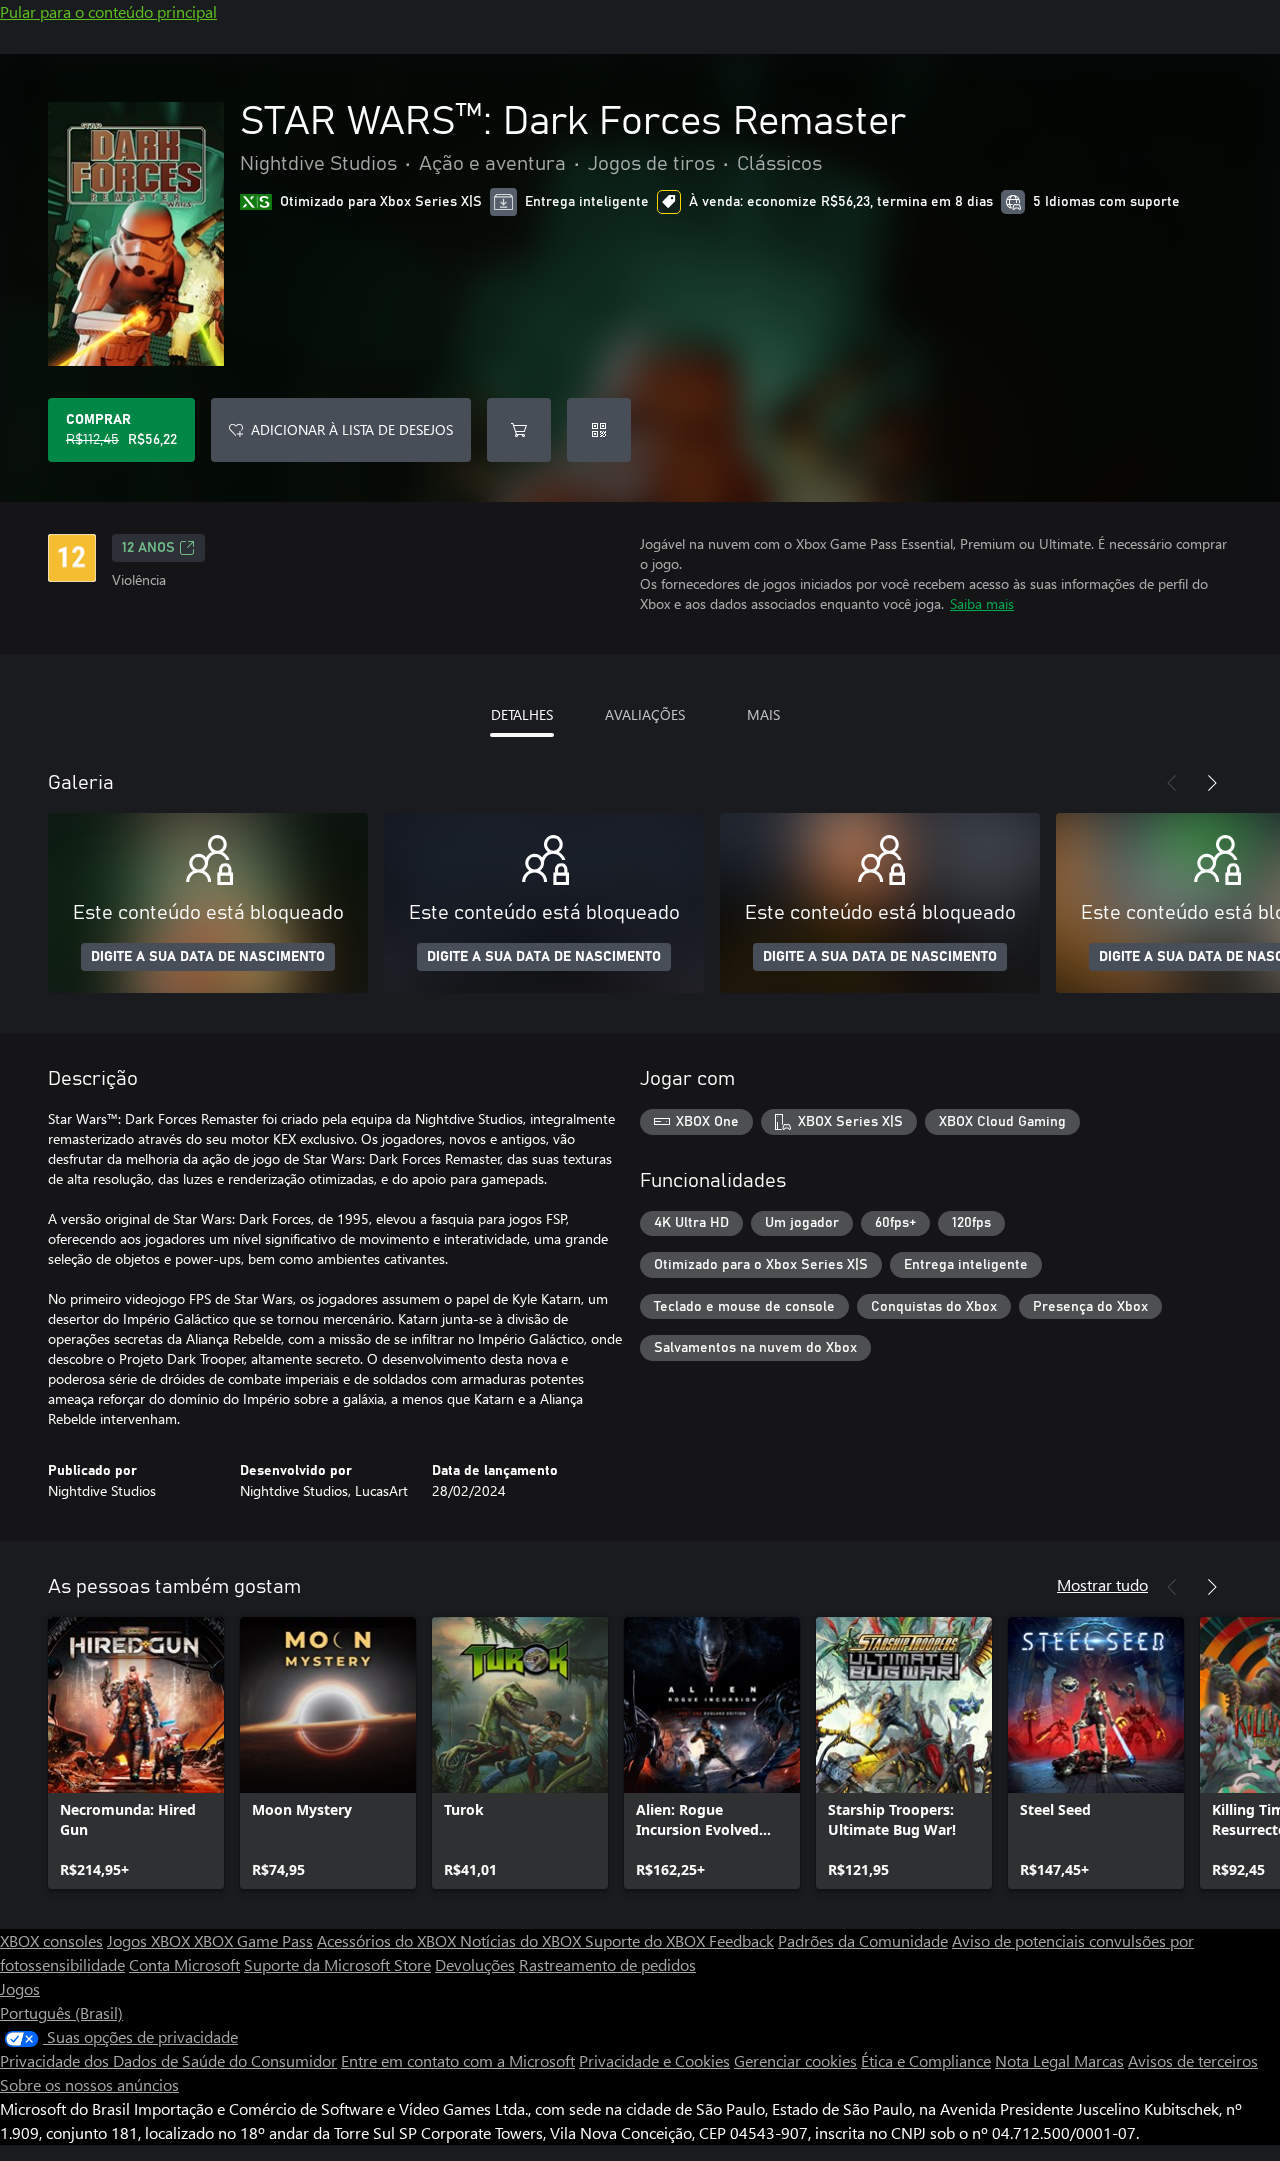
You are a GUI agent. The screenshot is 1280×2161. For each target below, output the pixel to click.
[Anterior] (1172, 783)
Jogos (20, 1988)
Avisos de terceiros (1193, 2060)
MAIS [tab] (763, 714)
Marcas (1099, 2060)
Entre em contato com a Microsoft (458, 2060)
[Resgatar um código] (599, 430)
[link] (136, 1753)
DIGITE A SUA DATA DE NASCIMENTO (208, 957)
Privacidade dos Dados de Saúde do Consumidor (168, 2060)
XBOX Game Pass (253, 1940)
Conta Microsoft (184, 1964)
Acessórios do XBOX (388, 1940)
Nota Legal (1034, 2060)
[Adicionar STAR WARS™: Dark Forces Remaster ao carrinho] (519, 430)
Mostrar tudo (1102, 1584)
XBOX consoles (51, 1940)
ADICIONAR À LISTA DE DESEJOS (352, 429)
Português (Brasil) (61, 2012)
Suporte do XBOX (647, 1940)
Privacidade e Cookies (654, 2060)
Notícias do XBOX (522, 1940)
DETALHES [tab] (522, 714)
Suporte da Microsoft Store (337, 1964)
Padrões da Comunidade (863, 1940)
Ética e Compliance (926, 2060)
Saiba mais (982, 603)
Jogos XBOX (150, 1940)
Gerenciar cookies (795, 2060)
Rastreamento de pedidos (607, 1964)
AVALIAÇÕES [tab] (645, 714)
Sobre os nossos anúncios (89, 2084)
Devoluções (475, 1964)
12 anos (148, 548)
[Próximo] (1212, 783)
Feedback (741, 1940)
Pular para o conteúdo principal (108, 11)
